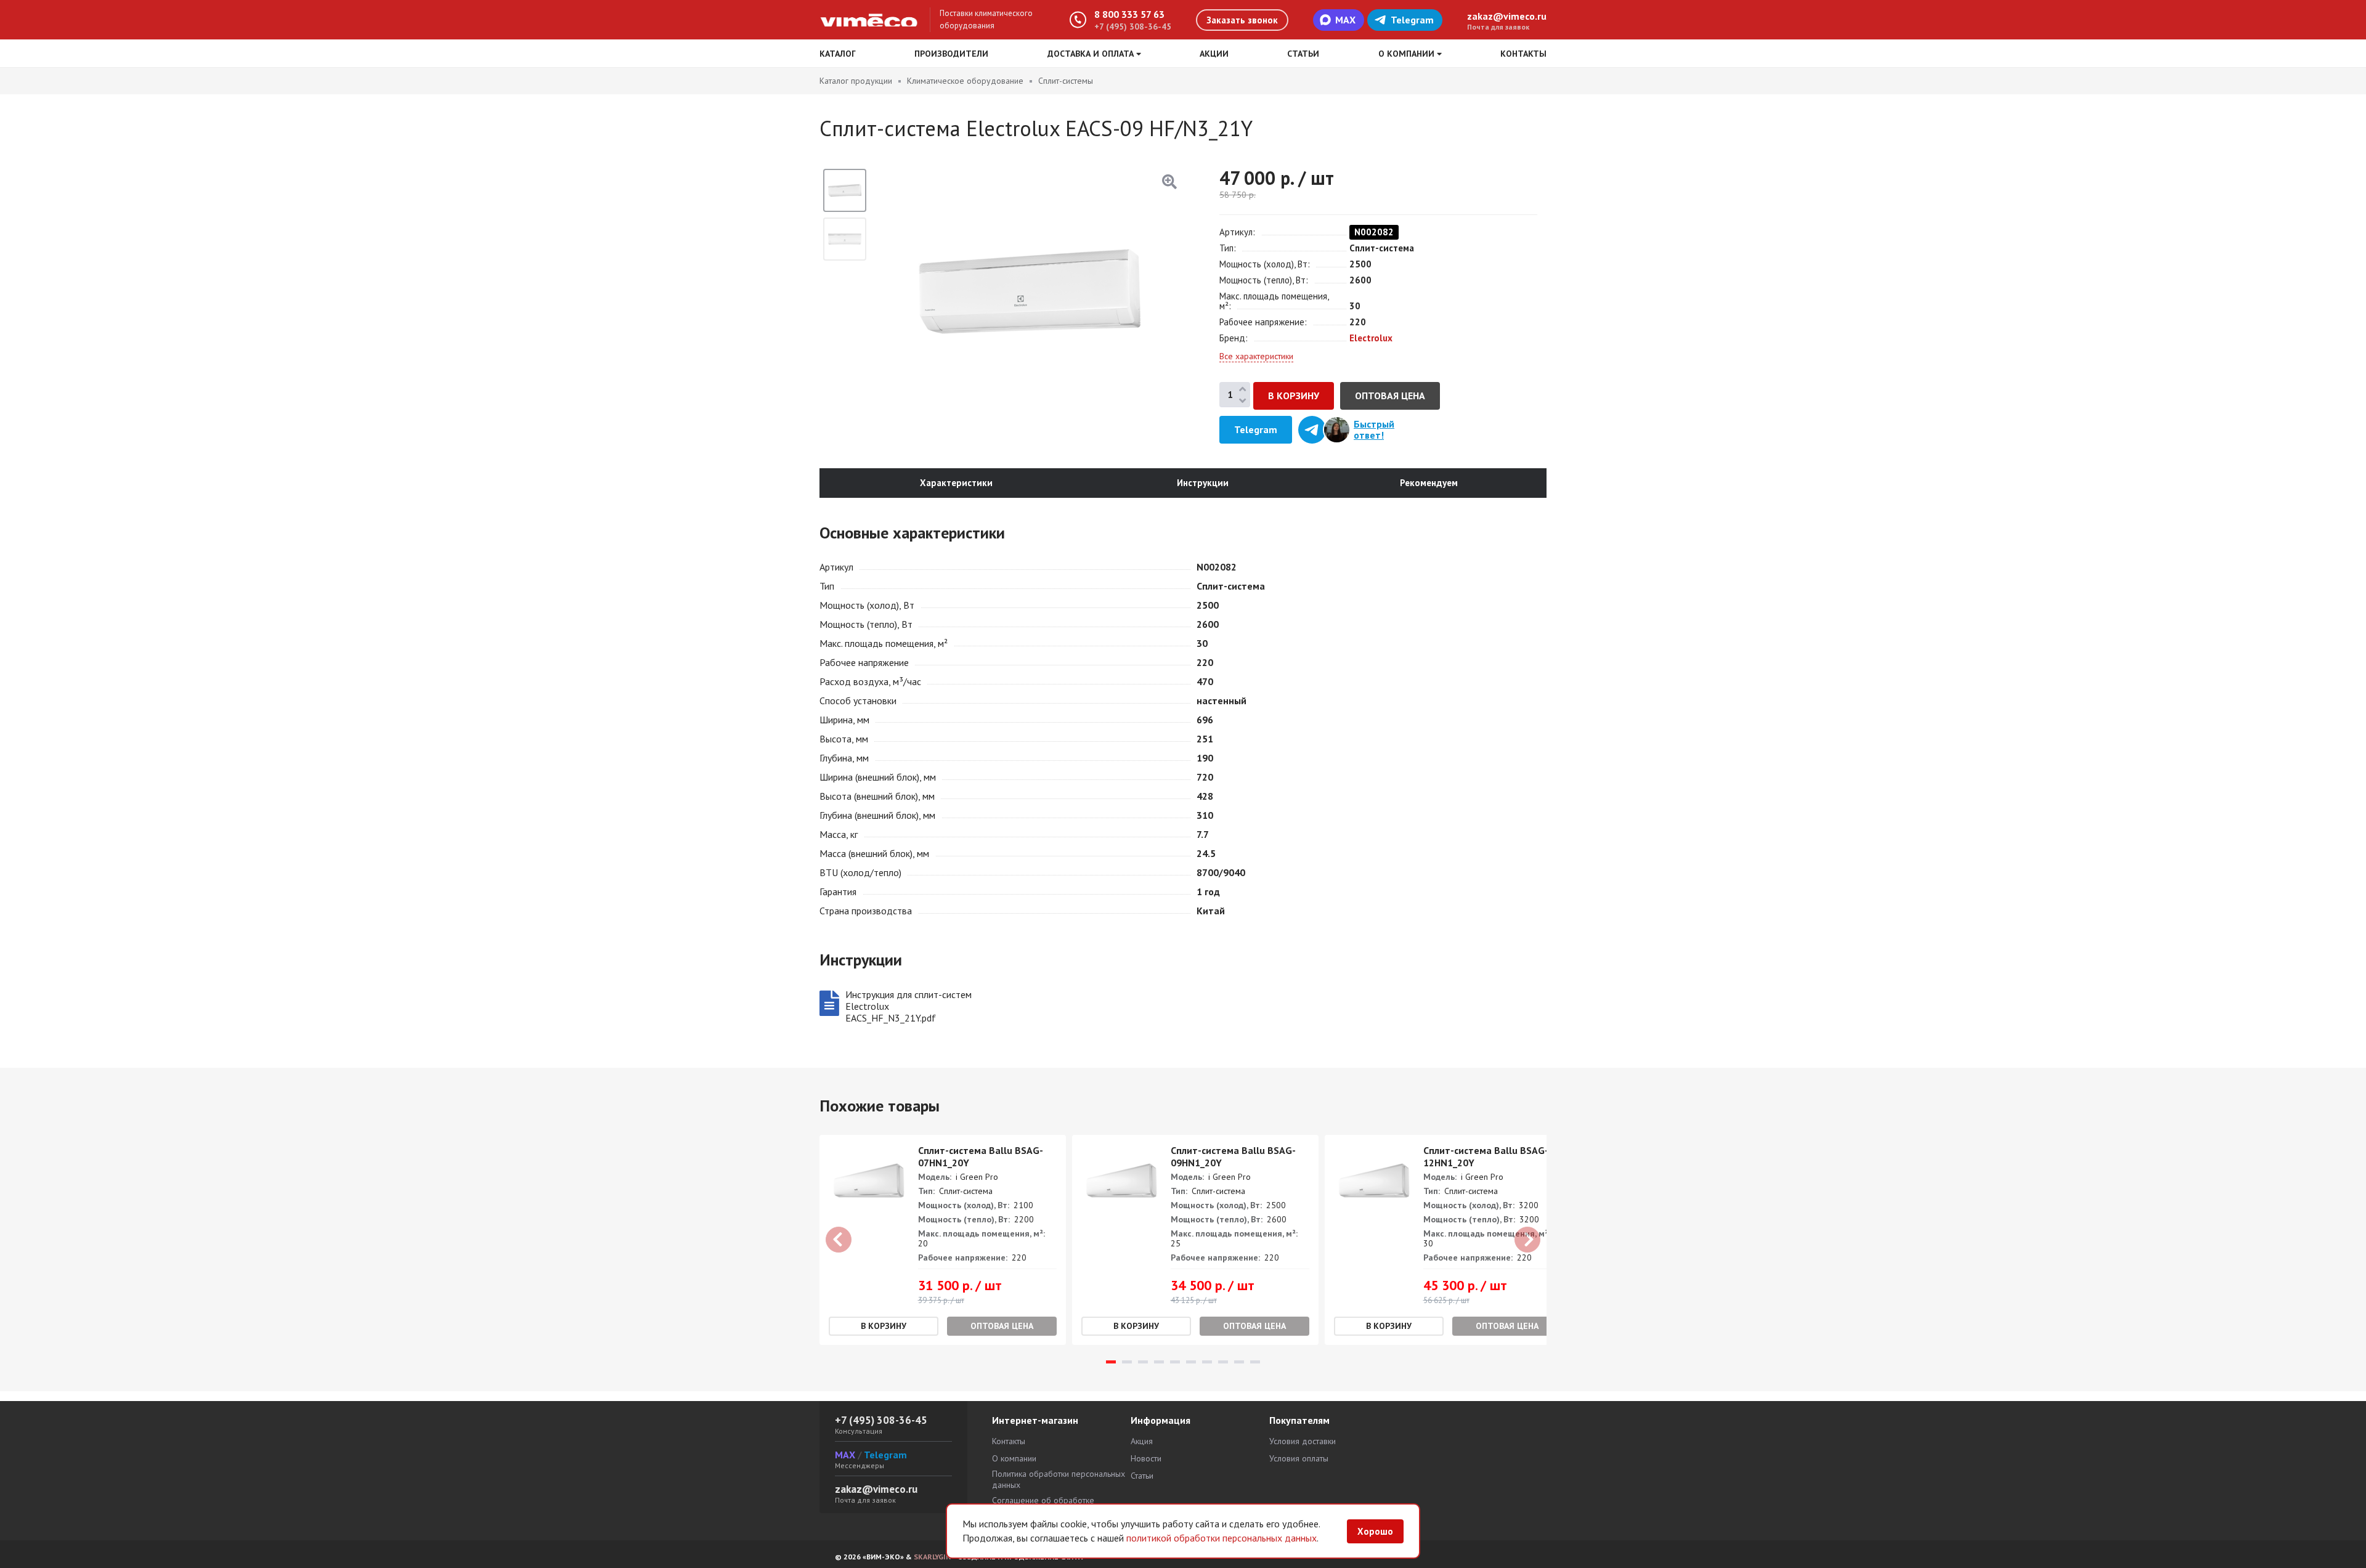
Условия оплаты (1299, 1458)
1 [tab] (1111, 1362)
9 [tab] (1239, 1362)
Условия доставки (1303, 1441)
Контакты (1523, 54)
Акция (1142, 1441)
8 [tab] (1223, 1362)
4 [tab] (1159, 1362)
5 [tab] (1175, 1362)
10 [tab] (1255, 1362)
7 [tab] (1207, 1362)
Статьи (1303, 54)
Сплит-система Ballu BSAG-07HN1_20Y (981, 1156)
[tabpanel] (943, 1240)
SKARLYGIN (932, 1557)
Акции (1214, 54)
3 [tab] (1143, 1362)
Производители (951, 54)
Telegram (1412, 20)
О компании (1014, 1458)
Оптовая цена (1390, 396)
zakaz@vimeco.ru (1507, 16)
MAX (1345, 20)
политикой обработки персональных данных (1222, 1538)
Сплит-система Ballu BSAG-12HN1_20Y (1486, 1156)
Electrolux (1371, 338)
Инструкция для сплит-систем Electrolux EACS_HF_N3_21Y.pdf (909, 1006)
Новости (1146, 1458)
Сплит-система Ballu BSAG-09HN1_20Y (1233, 1156)
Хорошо (1375, 1531)
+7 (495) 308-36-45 (1133, 26)
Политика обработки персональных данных (1059, 1479)
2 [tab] (1127, 1362)
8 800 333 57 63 (1129, 14)
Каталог (838, 54)
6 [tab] (1191, 1362)
